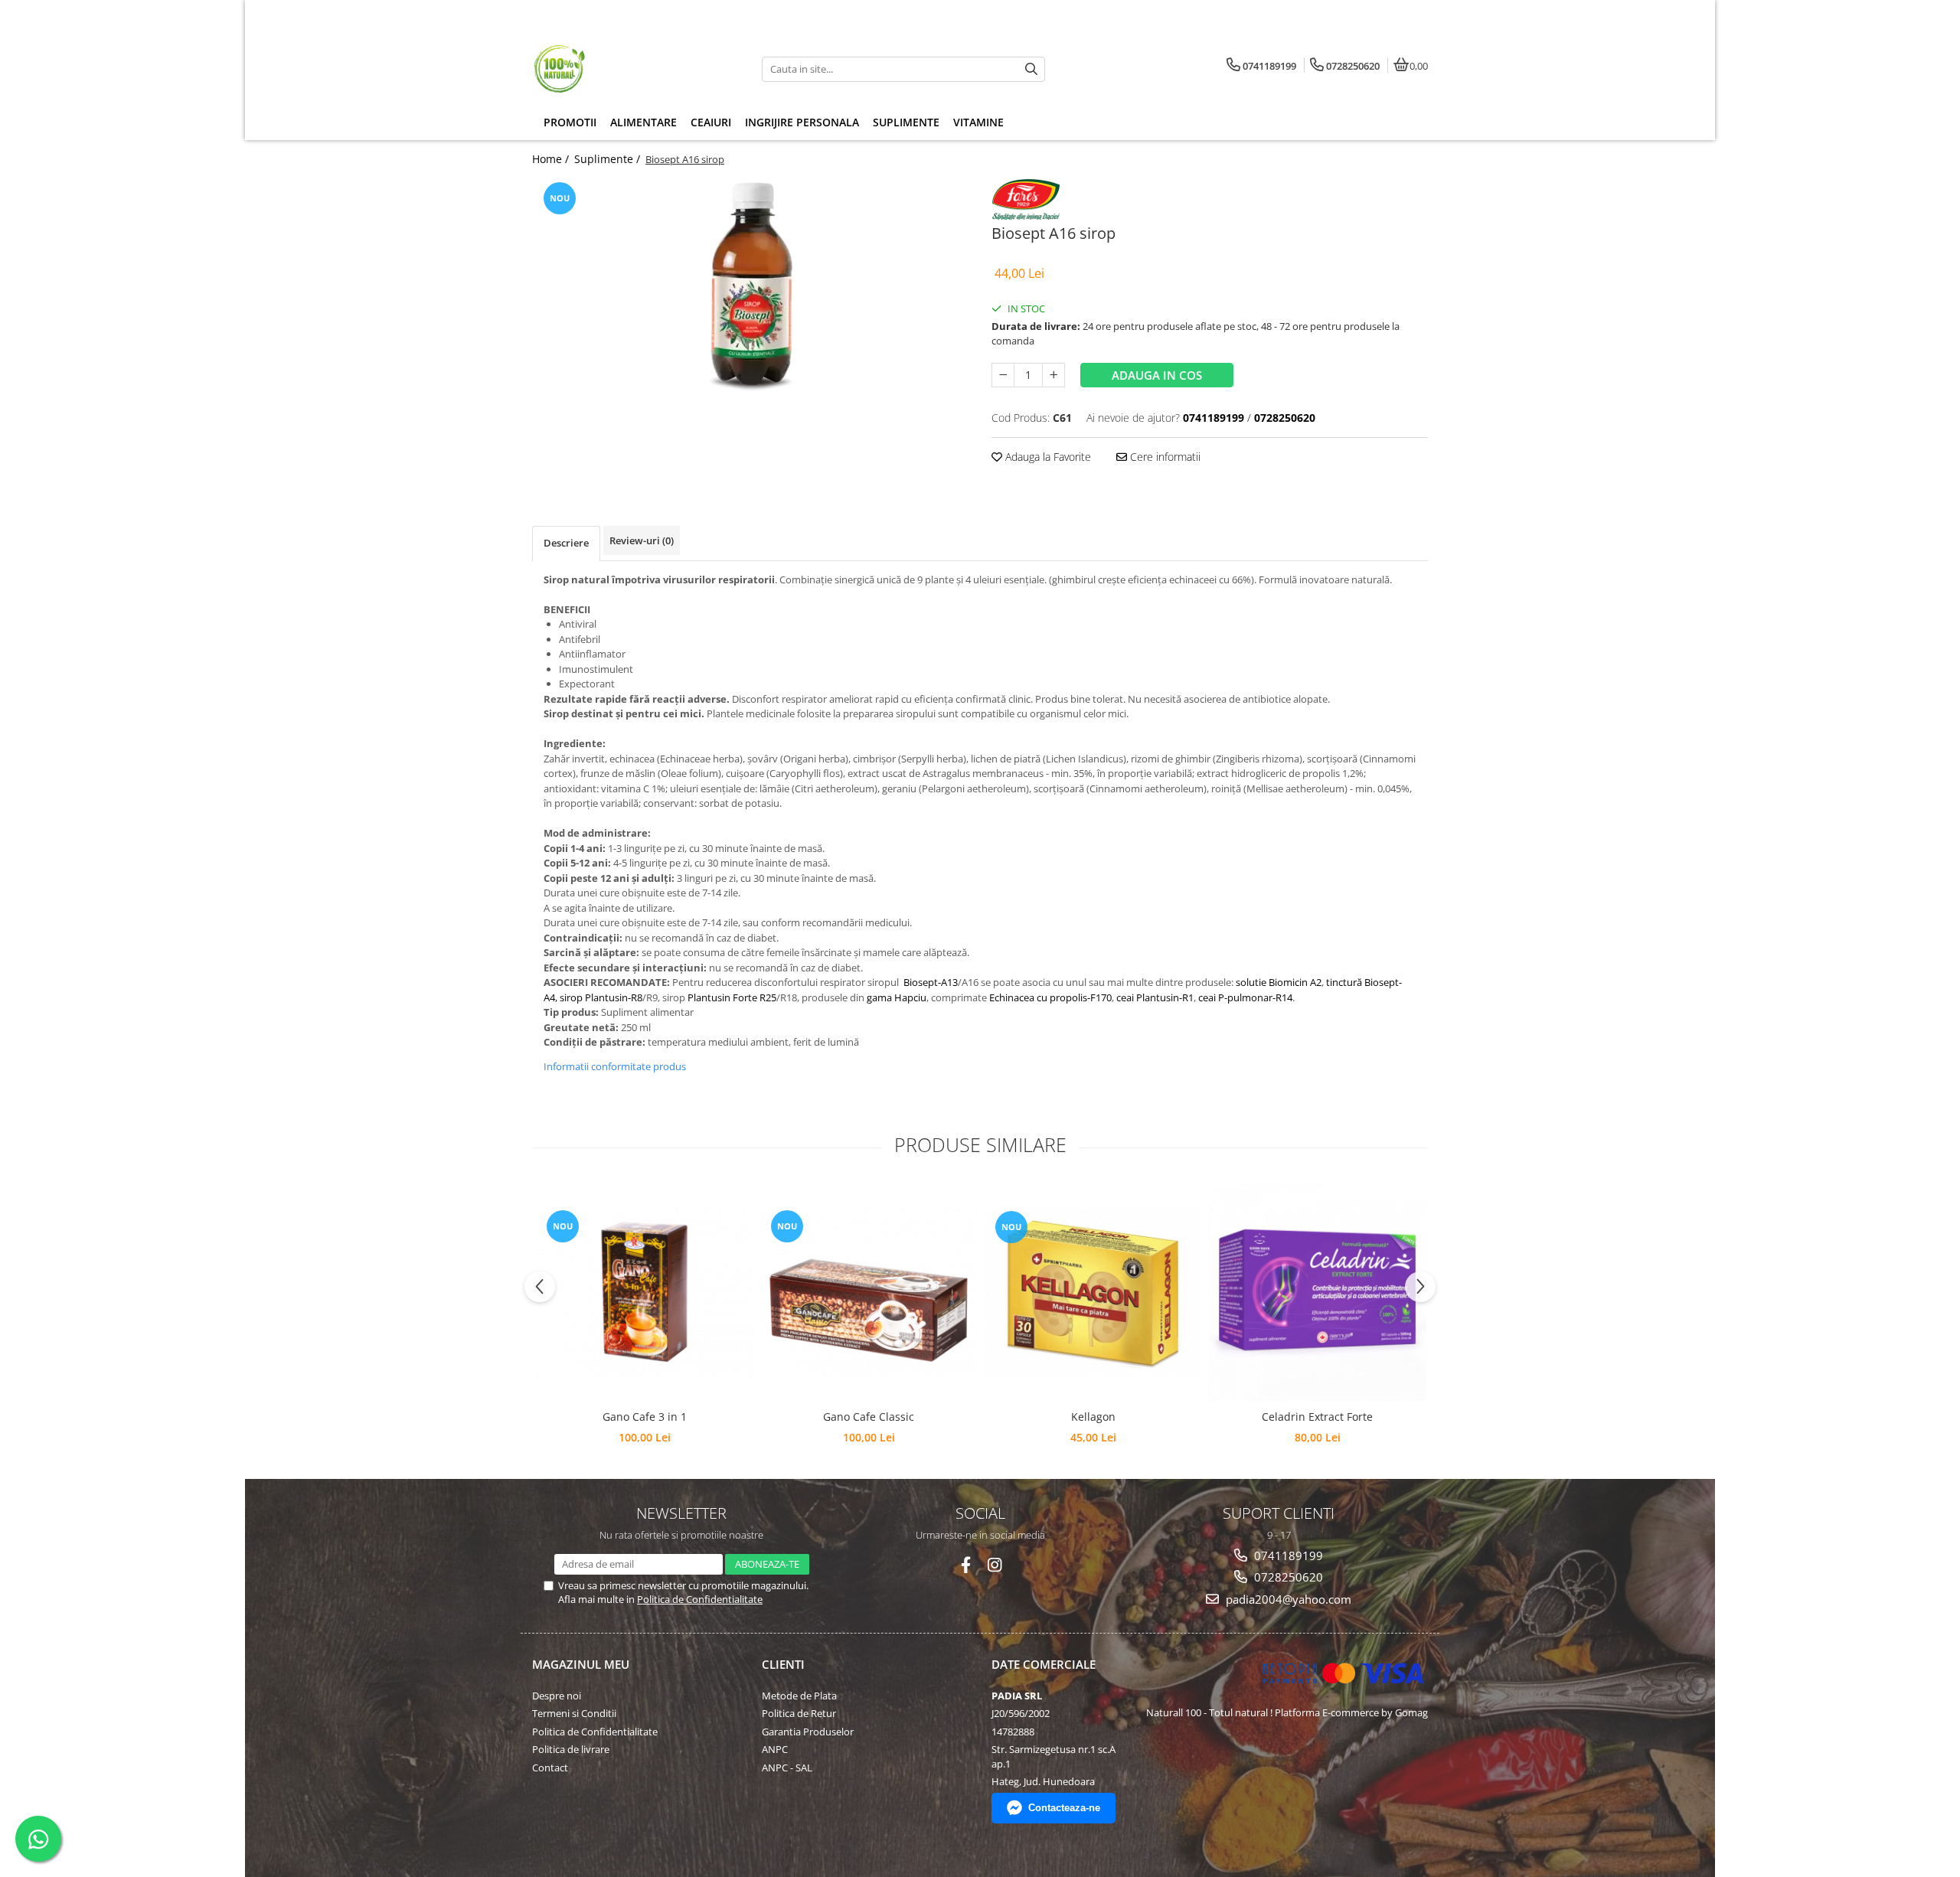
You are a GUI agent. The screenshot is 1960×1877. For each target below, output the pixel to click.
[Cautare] (1031, 69)
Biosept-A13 (931, 982)
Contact (550, 1768)
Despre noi (557, 1696)
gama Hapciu (897, 997)
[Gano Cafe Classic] (869, 1292)
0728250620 (1287, 1577)
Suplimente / (609, 159)
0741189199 (1287, 1555)
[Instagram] (995, 1565)
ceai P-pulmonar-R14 (1245, 997)
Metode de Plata (799, 1696)
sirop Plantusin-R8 (601, 997)
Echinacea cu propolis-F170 (1050, 997)
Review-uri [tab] (642, 540)
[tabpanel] (750, 293)
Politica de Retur (799, 1713)
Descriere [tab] (566, 543)
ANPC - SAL (787, 1768)
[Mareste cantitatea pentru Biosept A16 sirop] (1053, 375)
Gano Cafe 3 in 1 (645, 1417)
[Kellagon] (1093, 1292)
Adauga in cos (1157, 375)
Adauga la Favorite (1047, 457)
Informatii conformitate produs (615, 1066)
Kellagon (1093, 1417)
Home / (552, 159)
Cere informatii (1164, 457)
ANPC (775, 1749)
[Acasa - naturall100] (628, 69)
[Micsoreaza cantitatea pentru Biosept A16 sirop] (1003, 375)
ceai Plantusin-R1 (1155, 997)
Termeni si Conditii (574, 1713)
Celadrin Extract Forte (1317, 1417)
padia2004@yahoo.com (1287, 1599)
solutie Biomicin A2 (1279, 982)
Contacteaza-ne (1064, 1808)
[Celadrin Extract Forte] (1317, 1292)
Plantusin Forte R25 (732, 997)
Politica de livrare (571, 1749)
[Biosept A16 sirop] (750, 293)
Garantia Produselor (808, 1732)
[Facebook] (966, 1565)
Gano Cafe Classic (869, 1417)
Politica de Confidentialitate (700, 1599)
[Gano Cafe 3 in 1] (644, 1292)
